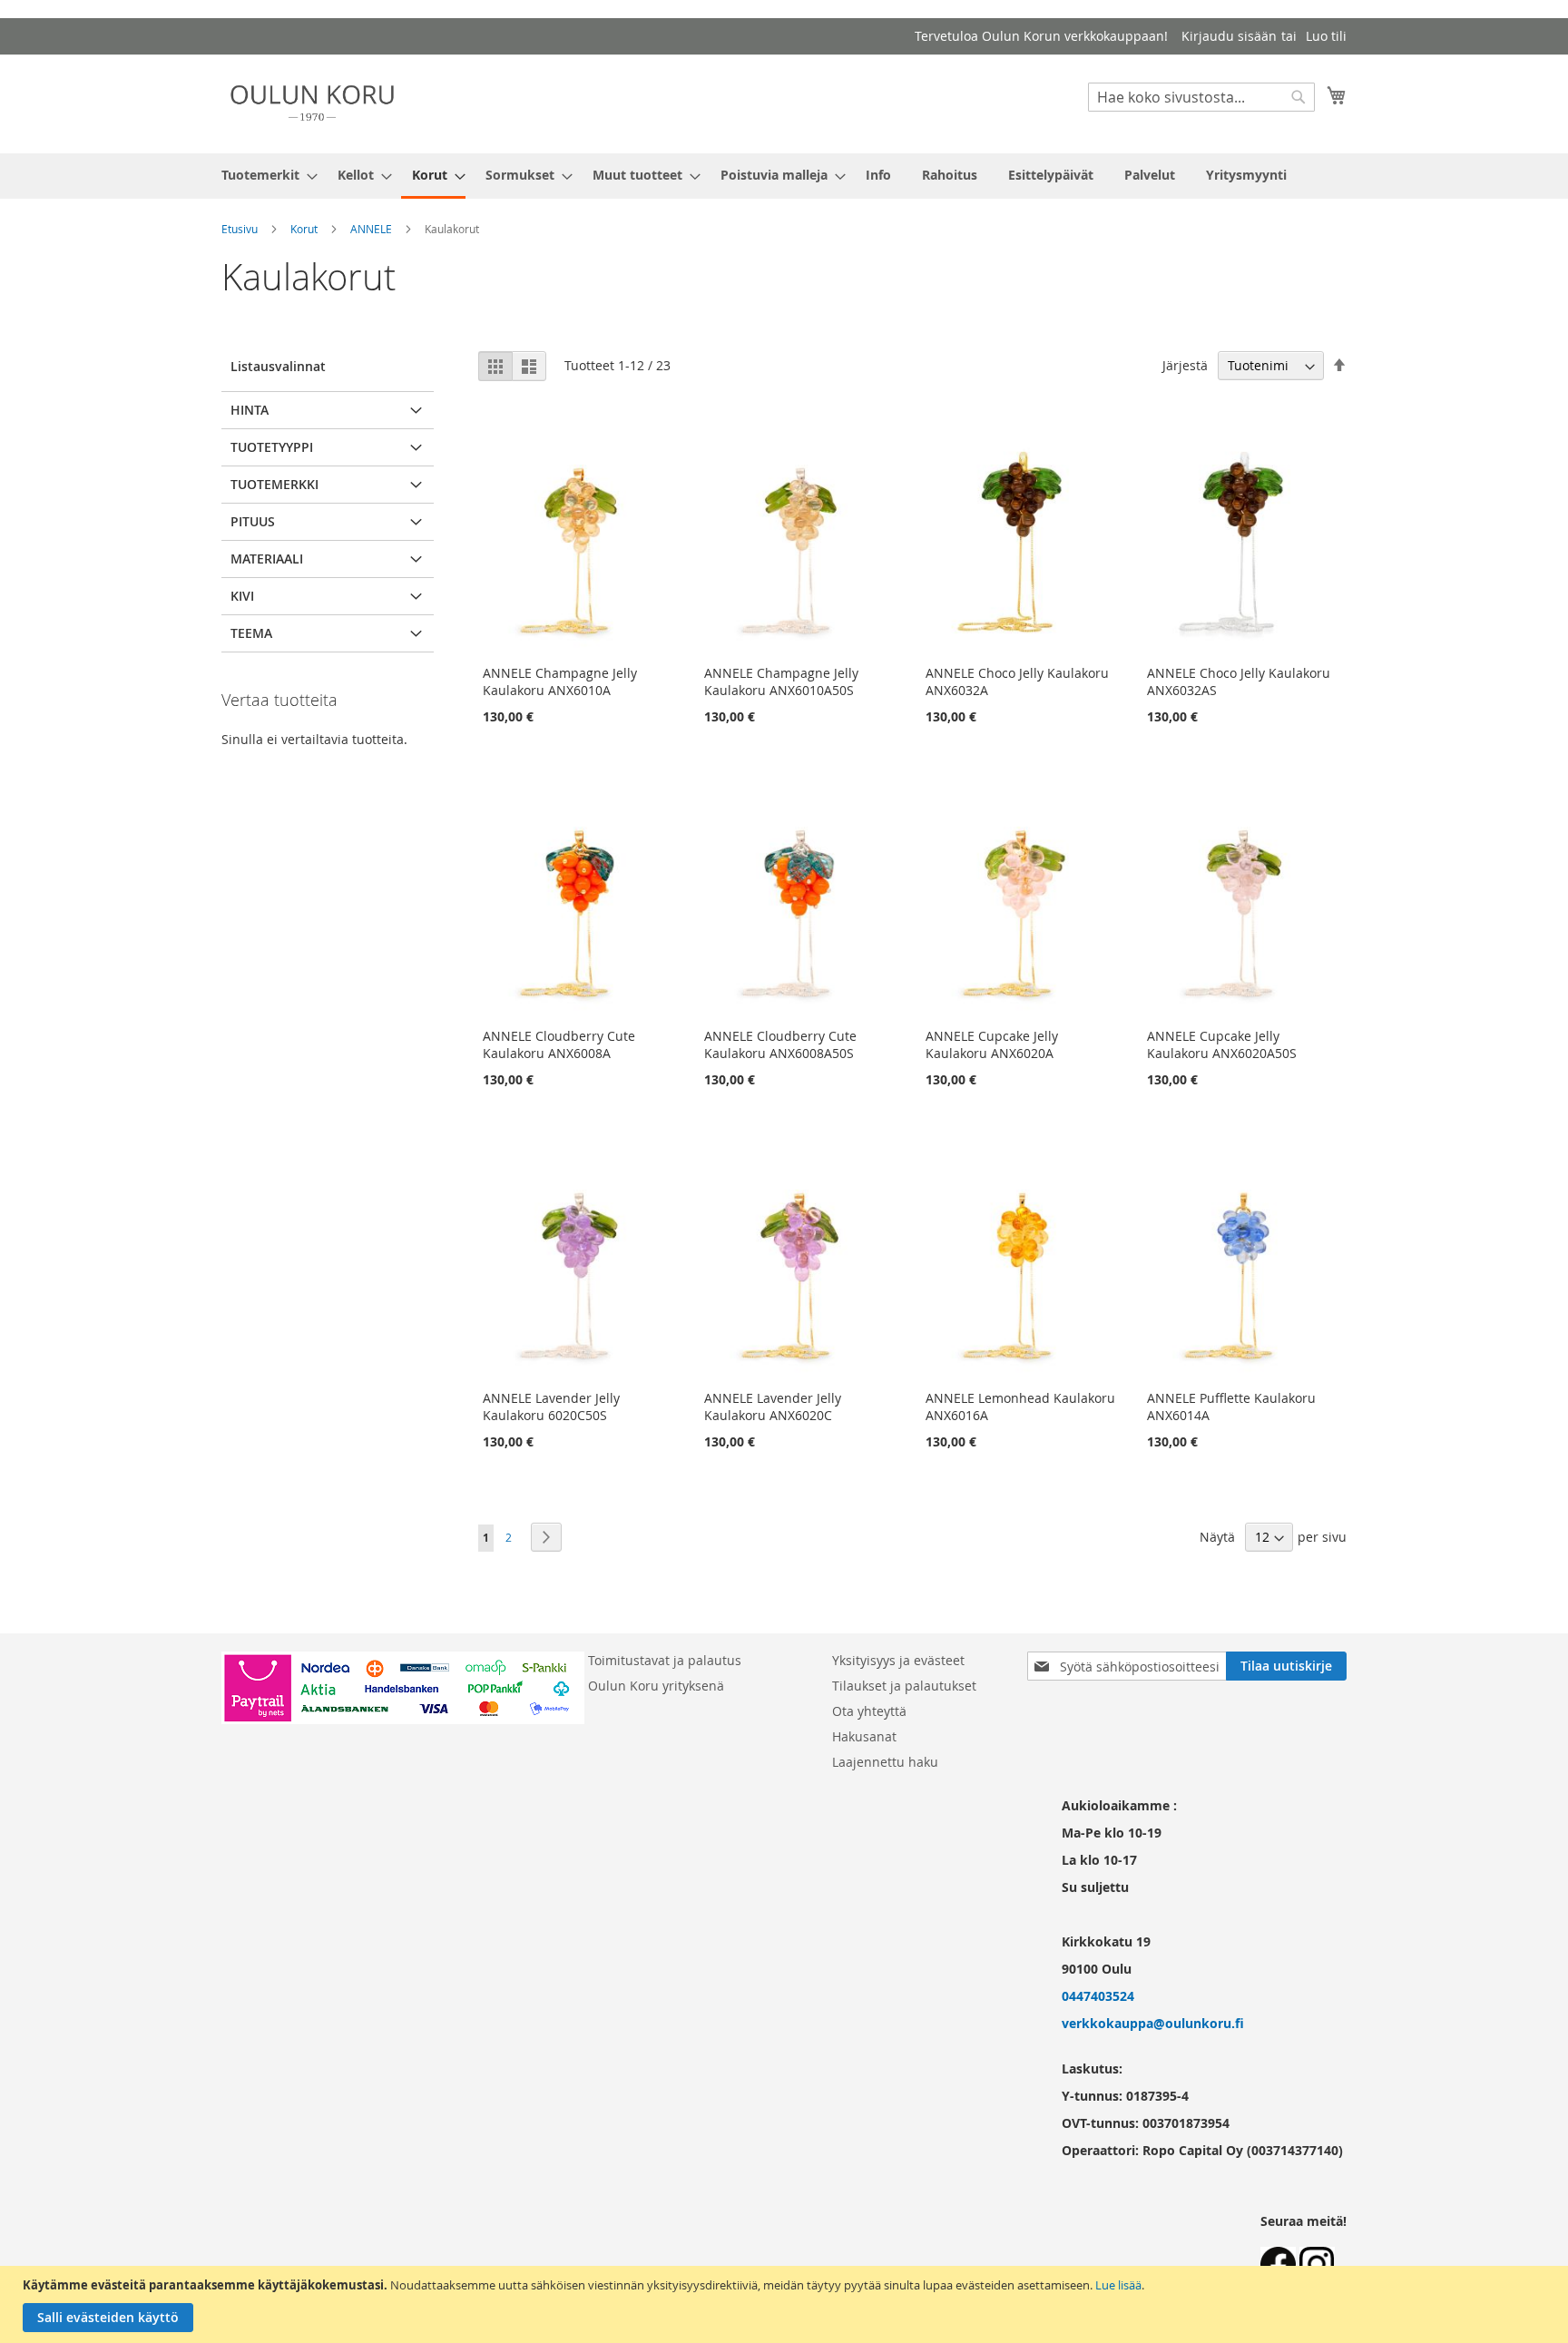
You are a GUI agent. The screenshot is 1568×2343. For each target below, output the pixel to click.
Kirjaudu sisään (1229, 36)
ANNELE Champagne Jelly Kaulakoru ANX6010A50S (781, 681)
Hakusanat (864, 1736)
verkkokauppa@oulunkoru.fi (1153, 2023)
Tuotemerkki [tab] (274, 484)
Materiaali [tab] (267, 559)
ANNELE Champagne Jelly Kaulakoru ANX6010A (560, 681)
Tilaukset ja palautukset (904, 1686)
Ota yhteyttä (869, 1711)
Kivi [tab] (242, 596)
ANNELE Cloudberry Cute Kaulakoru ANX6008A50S (780, 1044)
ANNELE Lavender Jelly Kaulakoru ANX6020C (773, 1407)
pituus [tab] (253, 521)
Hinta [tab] (250, 410)
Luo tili (1326, 36)
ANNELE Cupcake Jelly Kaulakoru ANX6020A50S (1222, 1044)
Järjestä (1185, 365)
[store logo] (312, 103)
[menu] (784, 176)
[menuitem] (264, 175)
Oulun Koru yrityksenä (656, 1686)
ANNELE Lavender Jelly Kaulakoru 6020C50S (551, 1407)
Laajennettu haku (885, 1762)
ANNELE (371, 229)
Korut (304, 229)
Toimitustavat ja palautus (665, 1660)
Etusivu (240, 229)
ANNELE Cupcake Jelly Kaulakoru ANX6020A (992, 1044)
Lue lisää (1118, 2285)
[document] (786, 2304)
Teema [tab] (251, 633)
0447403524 (1098, 1996)
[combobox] (1201, 97)
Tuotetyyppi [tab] (272, 447)
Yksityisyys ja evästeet (898, 1660)
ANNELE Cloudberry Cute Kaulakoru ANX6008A (559, 1044)
